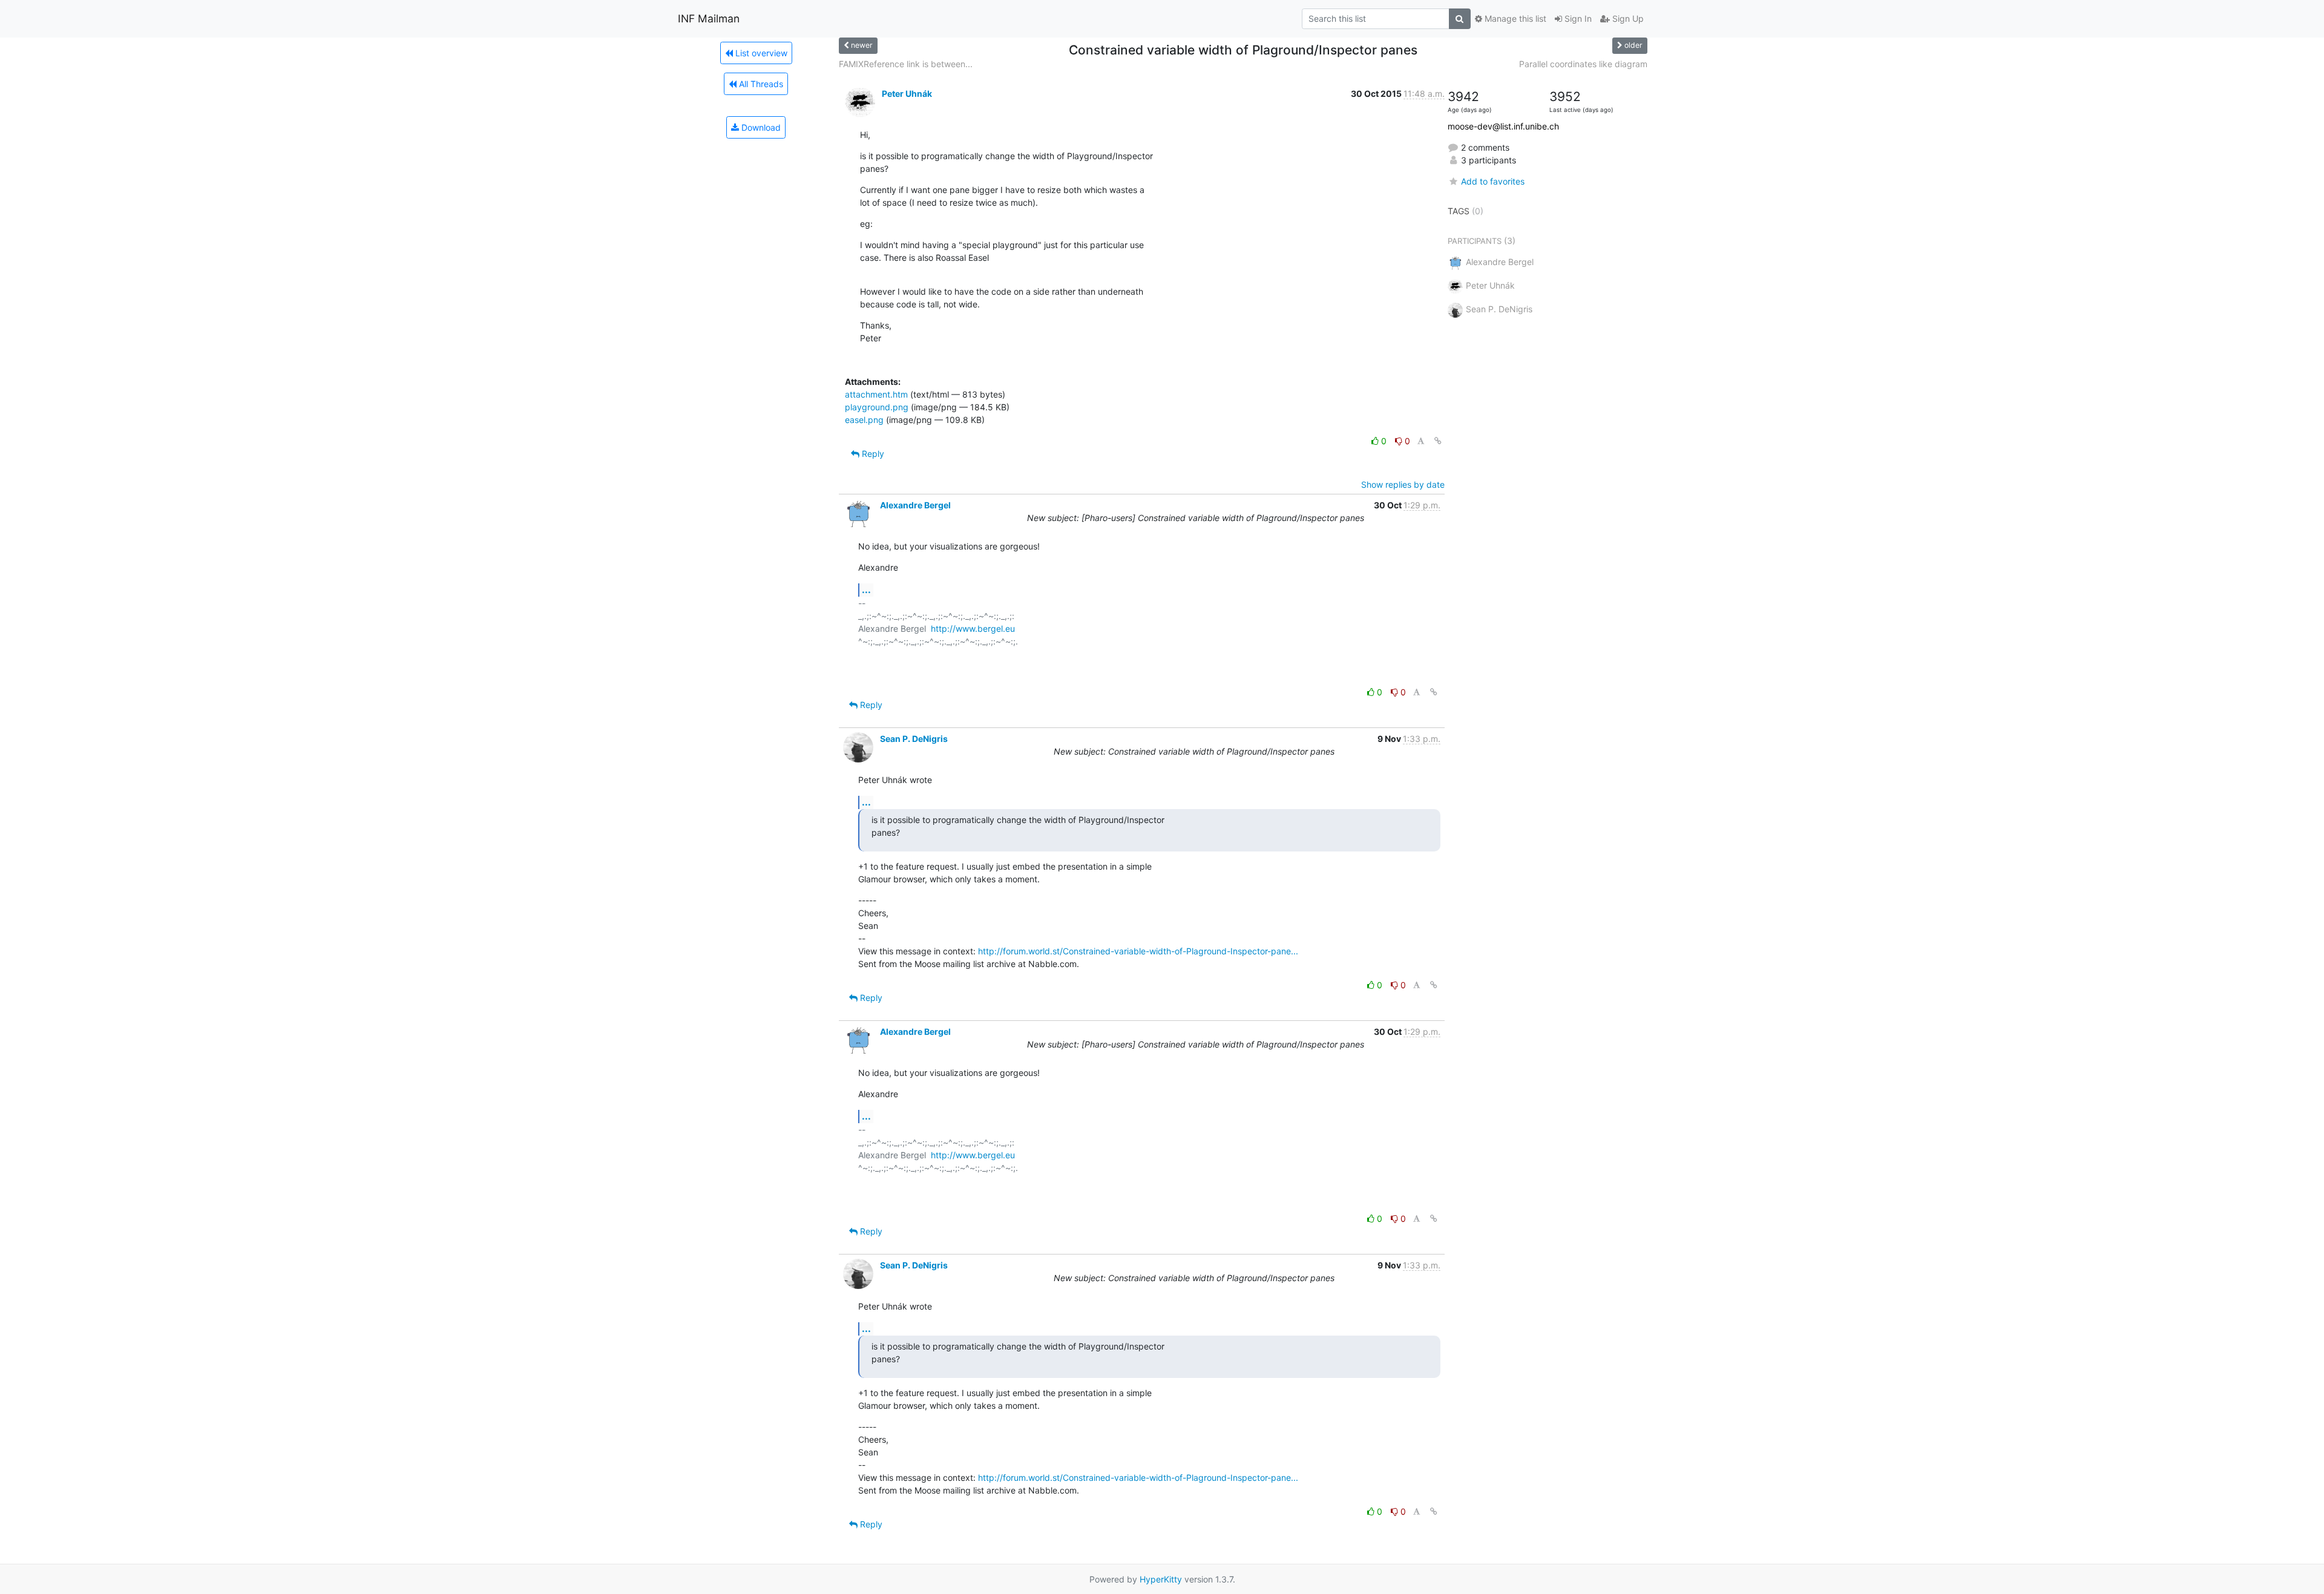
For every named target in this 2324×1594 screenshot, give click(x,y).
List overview (760, 53)
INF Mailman (709, 18)
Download (760, 127)
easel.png (864, 420)
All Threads (760, 84)
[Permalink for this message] (1438, 441)
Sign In (1577, 18)
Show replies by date (1403, 484)
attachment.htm (876, 394)
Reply (872, 454)
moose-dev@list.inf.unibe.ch (1503, 126)
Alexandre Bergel (915, 505)
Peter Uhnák (907, 93)
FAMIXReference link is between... (906, 64)
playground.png (877, 407)
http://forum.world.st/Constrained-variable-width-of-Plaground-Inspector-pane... (1138, 951)
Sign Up (1627, 18)
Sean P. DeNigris (914, 739)
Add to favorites (1493, 181)
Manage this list (1514, 18)
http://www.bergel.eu (973, 628)
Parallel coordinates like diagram (1583, 64)
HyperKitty (1161, 1579)
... (866, 589)
